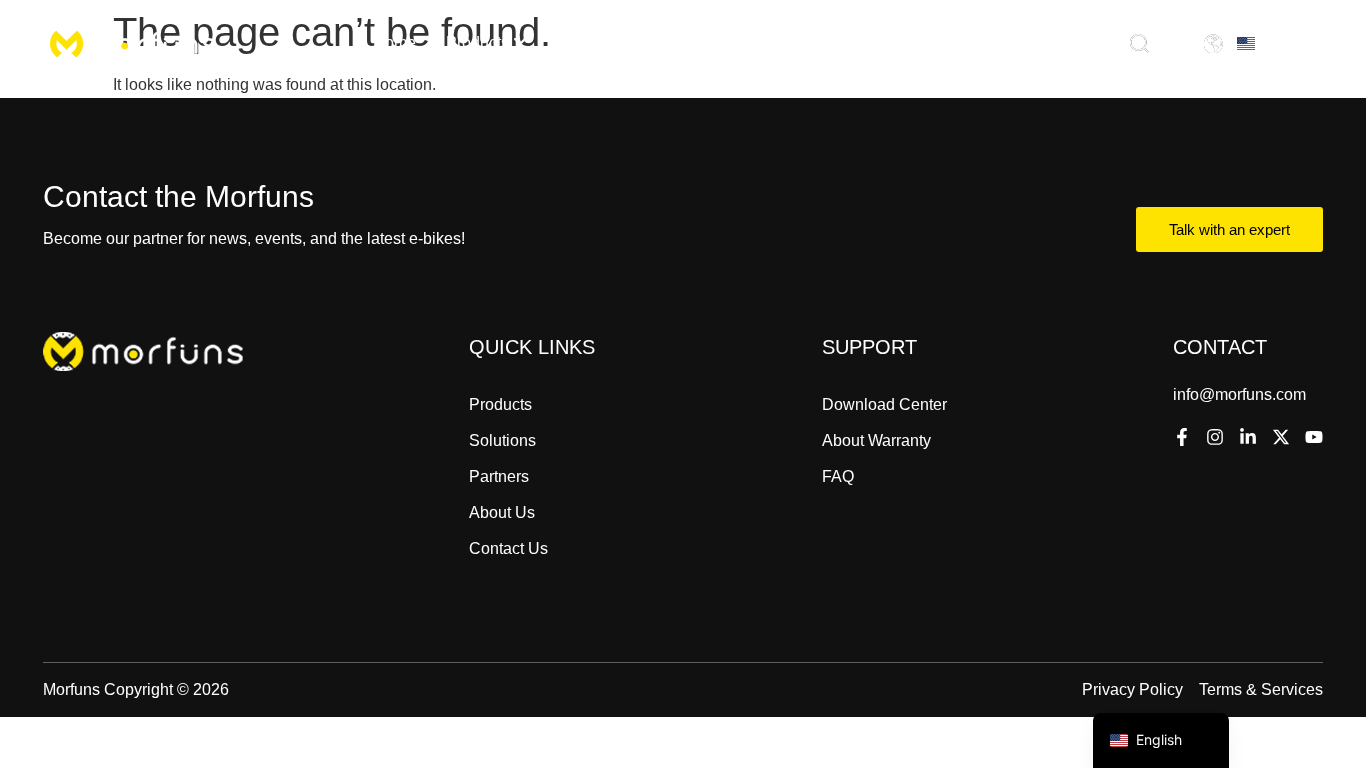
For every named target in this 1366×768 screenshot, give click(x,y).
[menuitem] (486, 43)
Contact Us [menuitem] (933, 42)
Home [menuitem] (394, 42)
